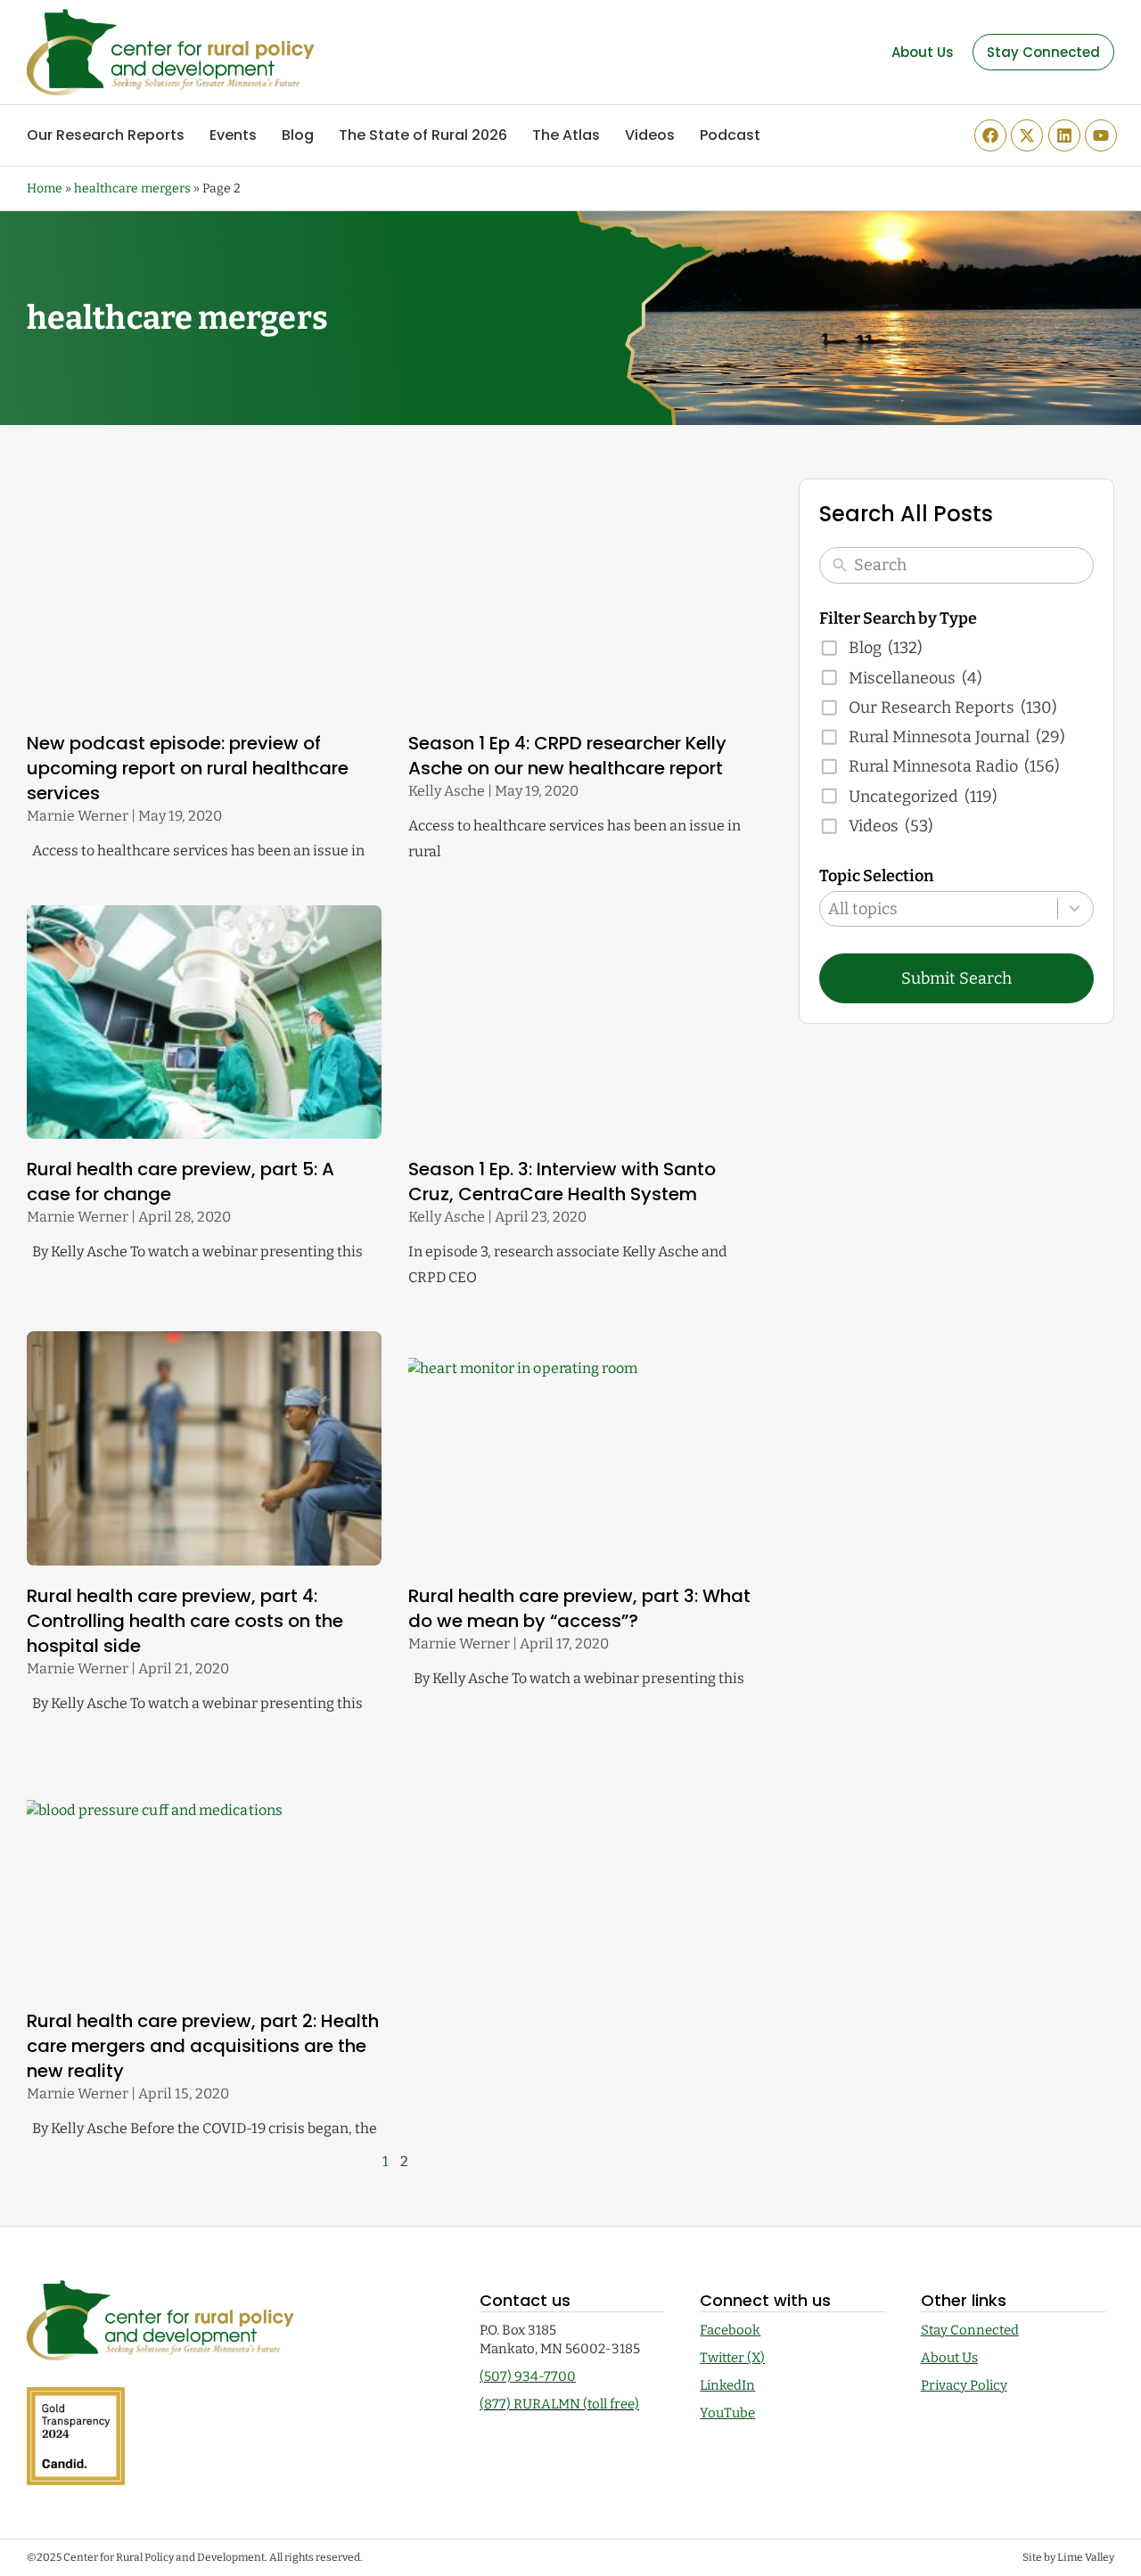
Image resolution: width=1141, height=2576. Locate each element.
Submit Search (956, 978)
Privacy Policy (964, 2385)
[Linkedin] (1064, 135)
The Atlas (566, 135)
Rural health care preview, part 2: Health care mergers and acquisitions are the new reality (203, 2046)
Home (45, 188)
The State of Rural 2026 (423, 135)
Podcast (730, 135)
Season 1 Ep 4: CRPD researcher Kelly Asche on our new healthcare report (567, 756)
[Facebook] (990, 135)
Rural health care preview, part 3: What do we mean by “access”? (579, 1608)
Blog (298, 135)
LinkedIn (727, 2385)
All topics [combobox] (863, 909)
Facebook (730, 2330)
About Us (949, 2358)
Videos (650, 135)
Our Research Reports (106, 135)
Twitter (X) (732, 2358)
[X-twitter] (1027, 135)
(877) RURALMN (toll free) (559, 2404)
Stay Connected (970, 2330)
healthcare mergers (132, 188)
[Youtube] (1101, 135)
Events (233, 135)
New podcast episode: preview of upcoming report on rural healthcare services (188, 768)
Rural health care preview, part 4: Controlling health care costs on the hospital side (185, 1621)
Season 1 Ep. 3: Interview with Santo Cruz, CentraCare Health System (562, 1182)
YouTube (727, 2413)
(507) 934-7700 (528, 2376)
